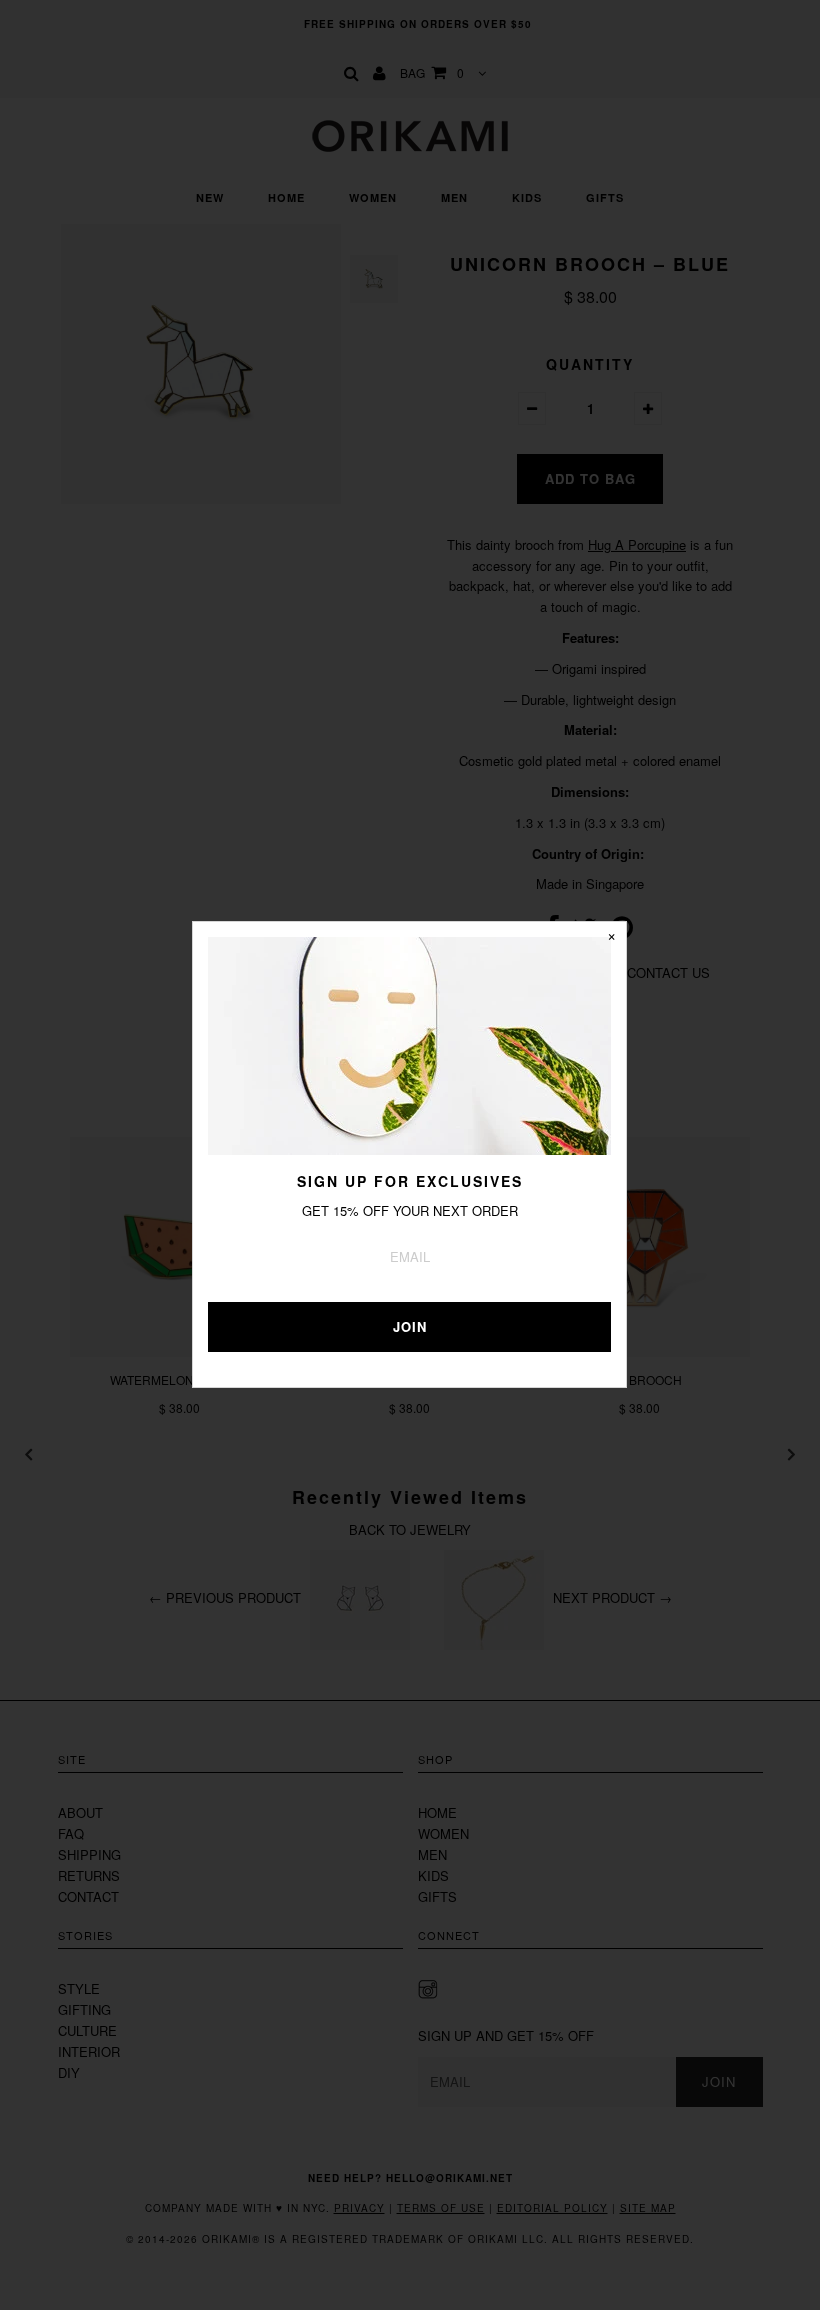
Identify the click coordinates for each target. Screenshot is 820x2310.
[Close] (611, 937)
